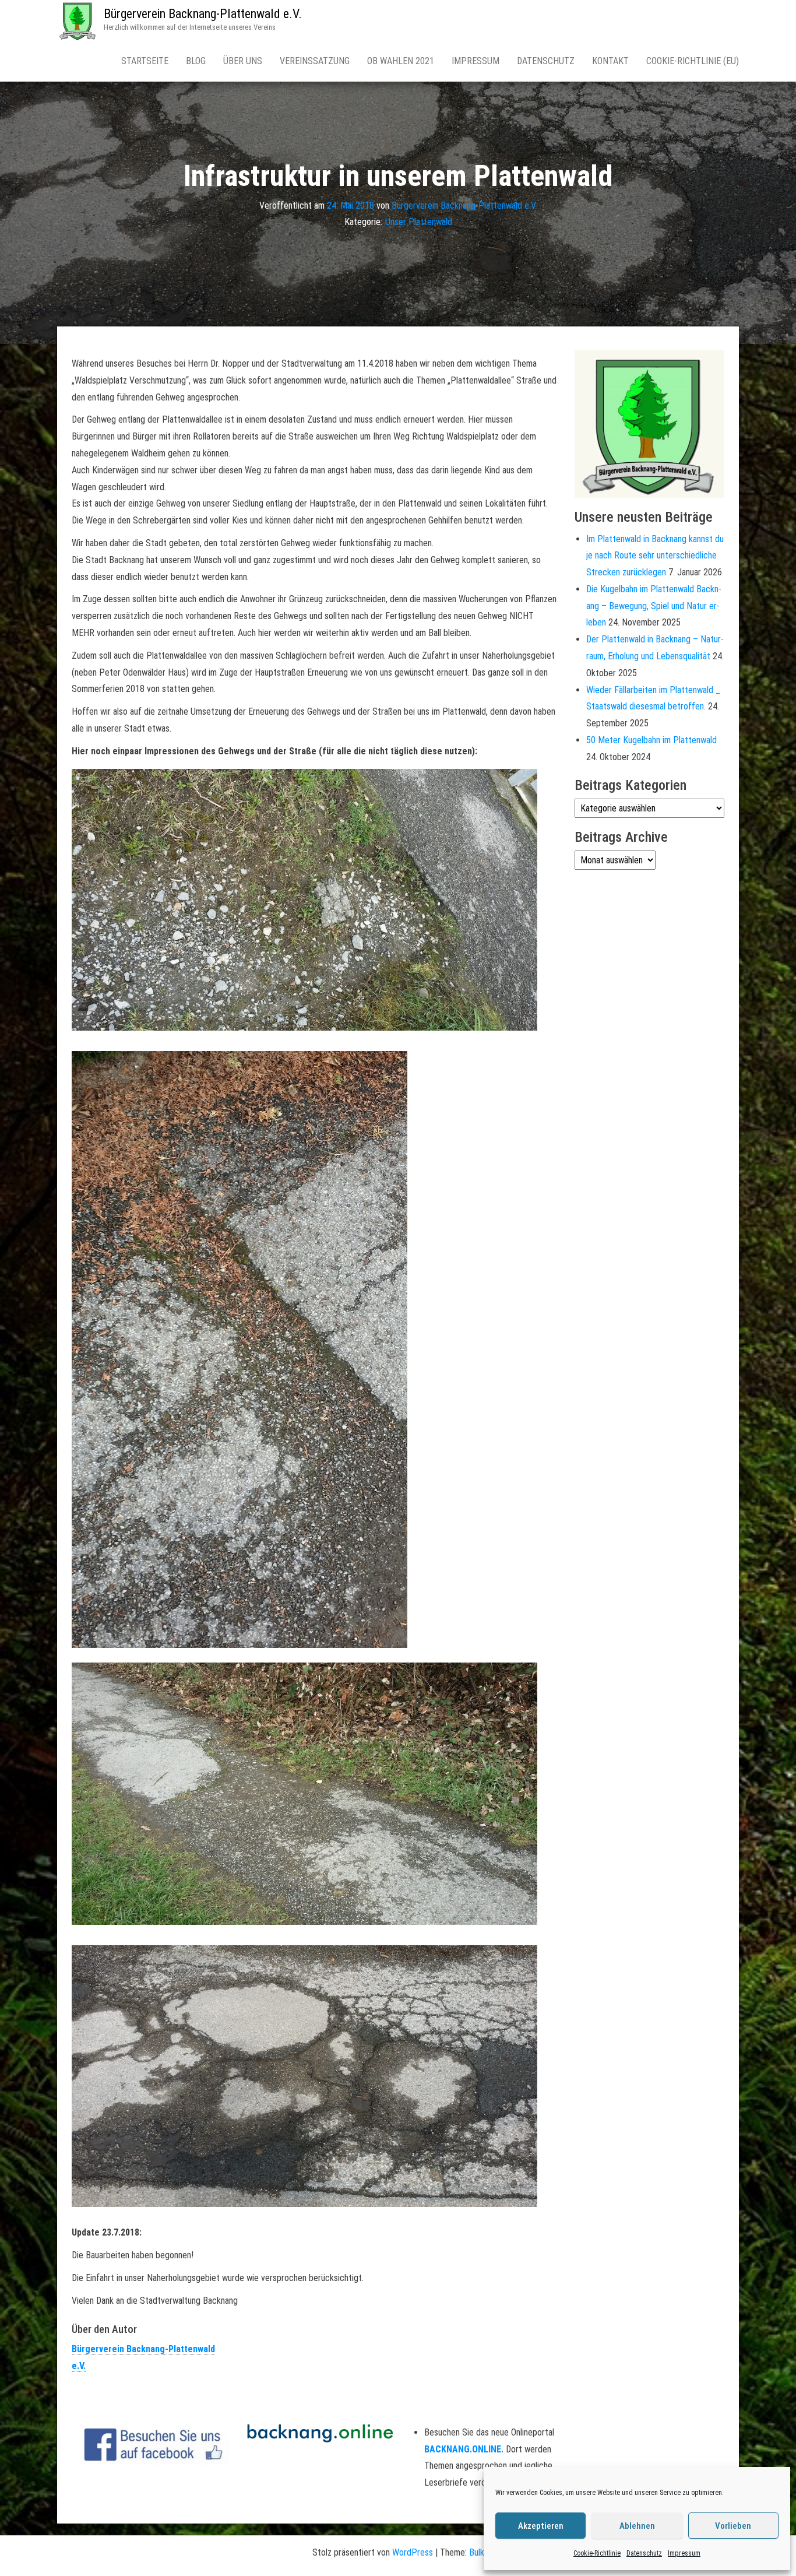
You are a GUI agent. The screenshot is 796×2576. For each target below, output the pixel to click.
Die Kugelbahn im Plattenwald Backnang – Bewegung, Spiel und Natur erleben (654, 606)
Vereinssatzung (315, 61)
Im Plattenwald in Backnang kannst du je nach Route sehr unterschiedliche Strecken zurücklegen (655, 556)
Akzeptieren (541, 2526)
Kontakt (610, 61)
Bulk (477, 2552)
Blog (196, 61)
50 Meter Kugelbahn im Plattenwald (651, 740)
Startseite (145, 61)
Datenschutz (644, 2553)
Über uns (243, 61)
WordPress (413, 2552)
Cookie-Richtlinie (597, 2553)
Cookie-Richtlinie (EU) (693, 61)
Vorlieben (733, 2526)
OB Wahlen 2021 (401, 61)
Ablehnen (637, 2526)
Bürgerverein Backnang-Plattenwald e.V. (203, 14)
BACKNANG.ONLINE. (464, 2449)
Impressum (684, 2553)
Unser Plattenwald (419, 222)
